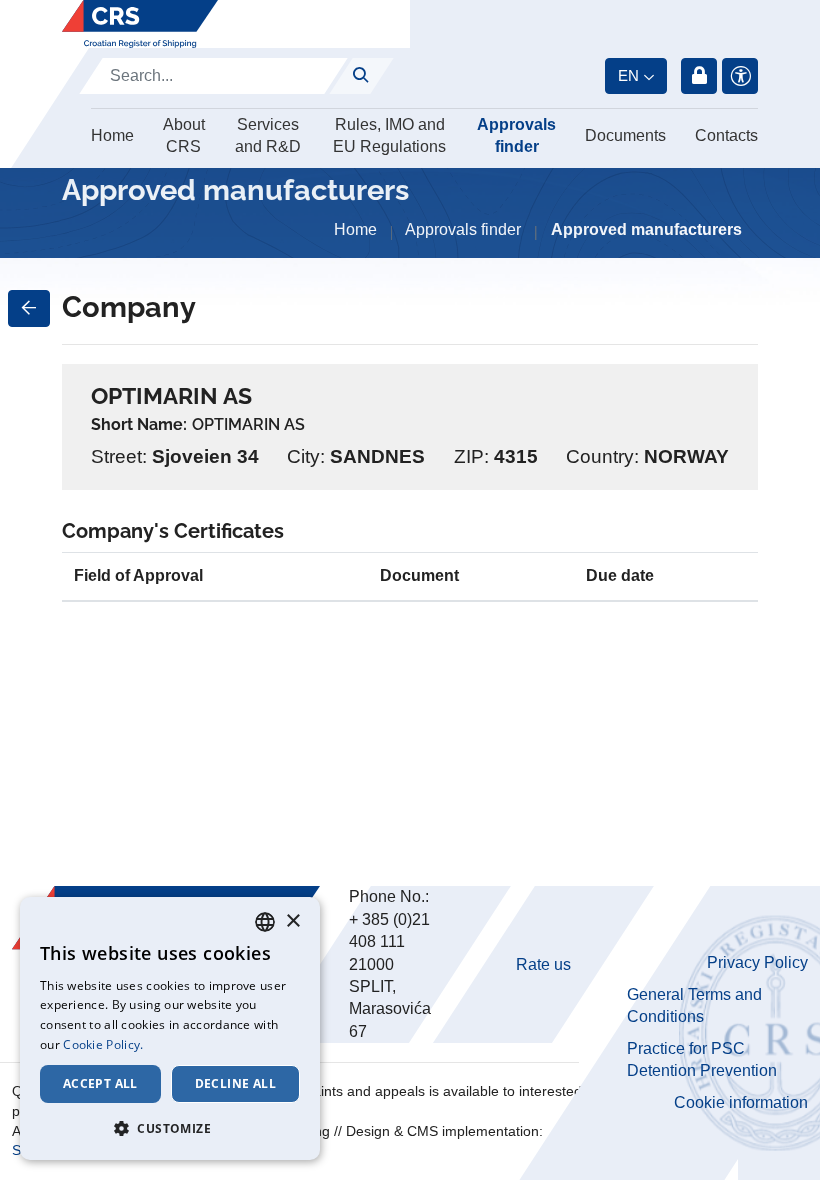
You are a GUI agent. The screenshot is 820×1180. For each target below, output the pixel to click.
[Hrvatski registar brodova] (140, 24)
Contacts (726, 135)
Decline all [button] (235, 1083)
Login (699, 76)
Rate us (543, 964)
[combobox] (265, 922)
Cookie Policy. (103, 1044)
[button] (170, 1128)
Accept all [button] (100, 1083)
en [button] (628, 75)
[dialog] (170, 1028)
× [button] (292, 921)
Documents (625, 135)
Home (112, 135)
